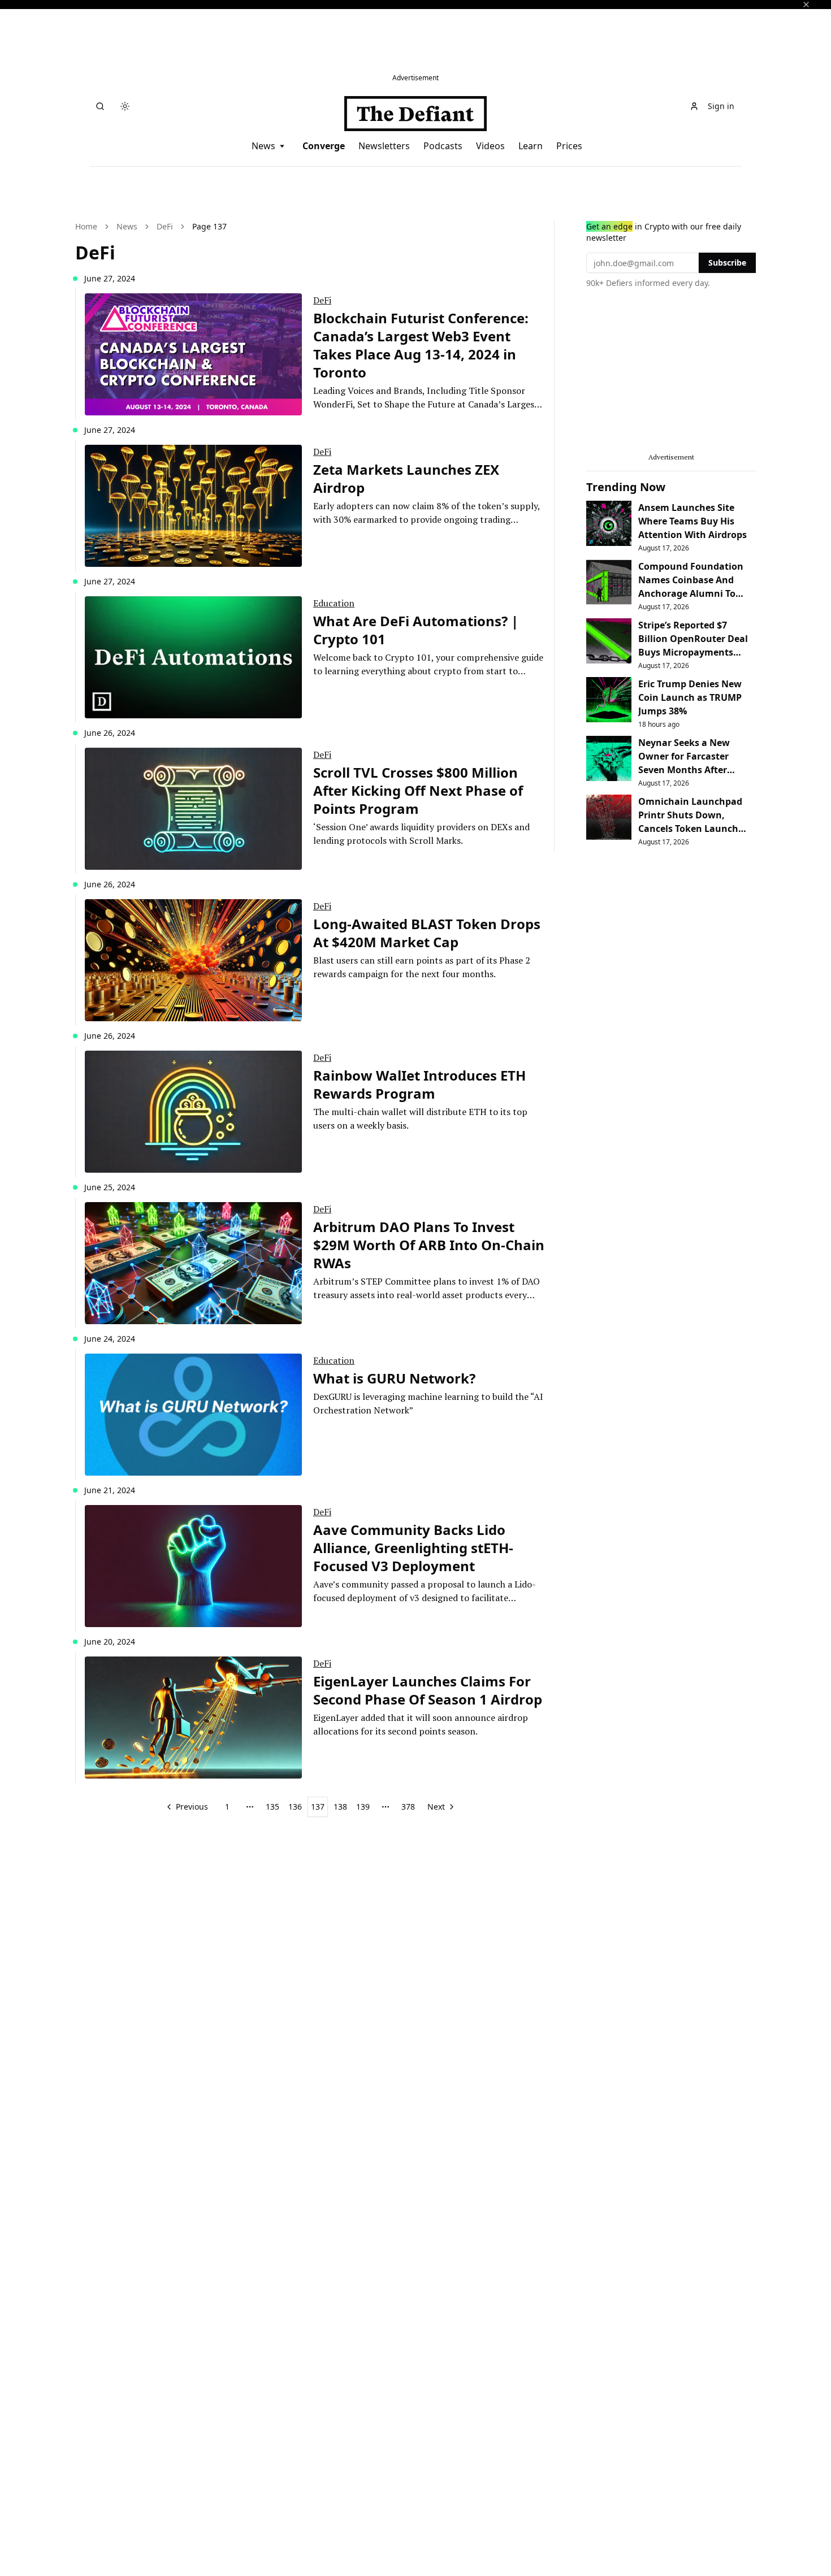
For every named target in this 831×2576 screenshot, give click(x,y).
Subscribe (727, 263)
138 (340, 1807)
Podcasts (443, 146)
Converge (324, 146)
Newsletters (384, 146)
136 (295, 1807)
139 (363, 1807)
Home (86, 226)
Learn (531, 146)
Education (334, 603)
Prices (569, 146)
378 (408, 1807)
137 (318, 1807)
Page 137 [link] (209, 226)
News (263, 146)
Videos (490, 146)
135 (272, 1807)
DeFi (165, 226)
